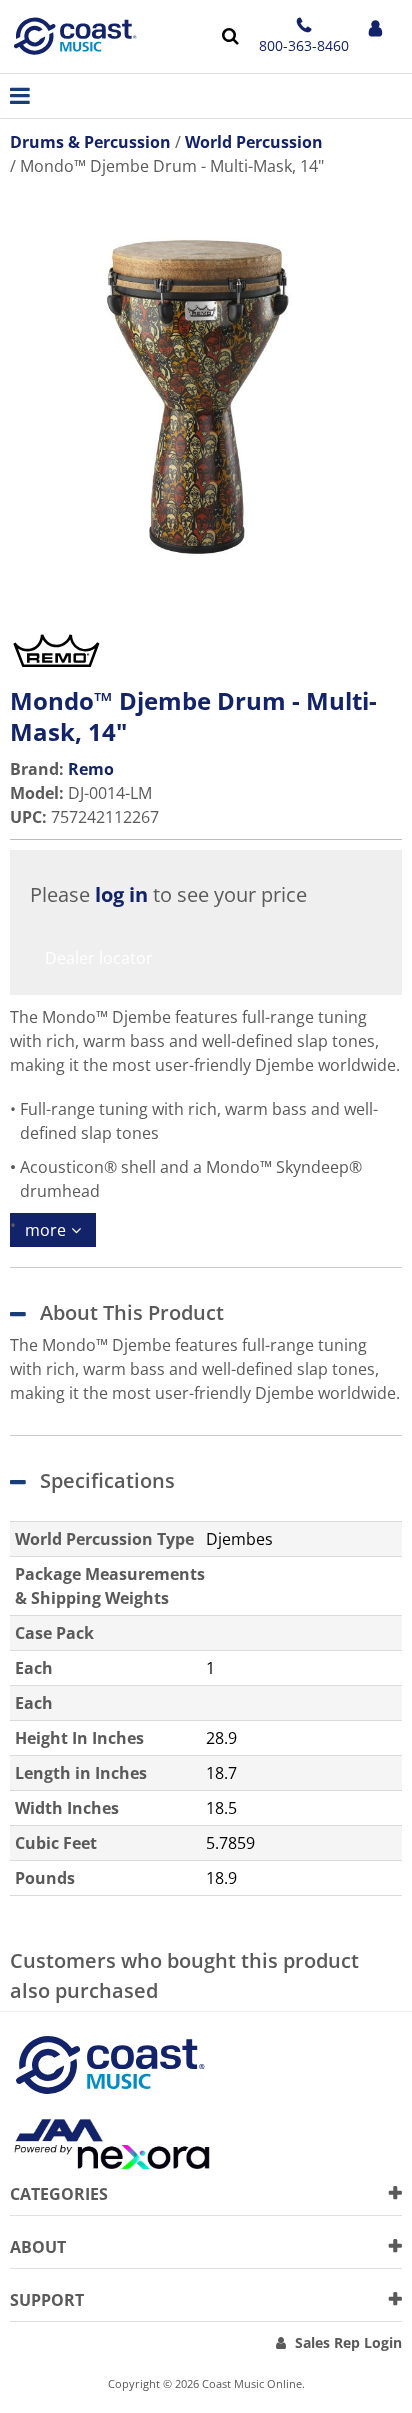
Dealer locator (99, 958)
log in (121, 894)
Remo (91, 769)
